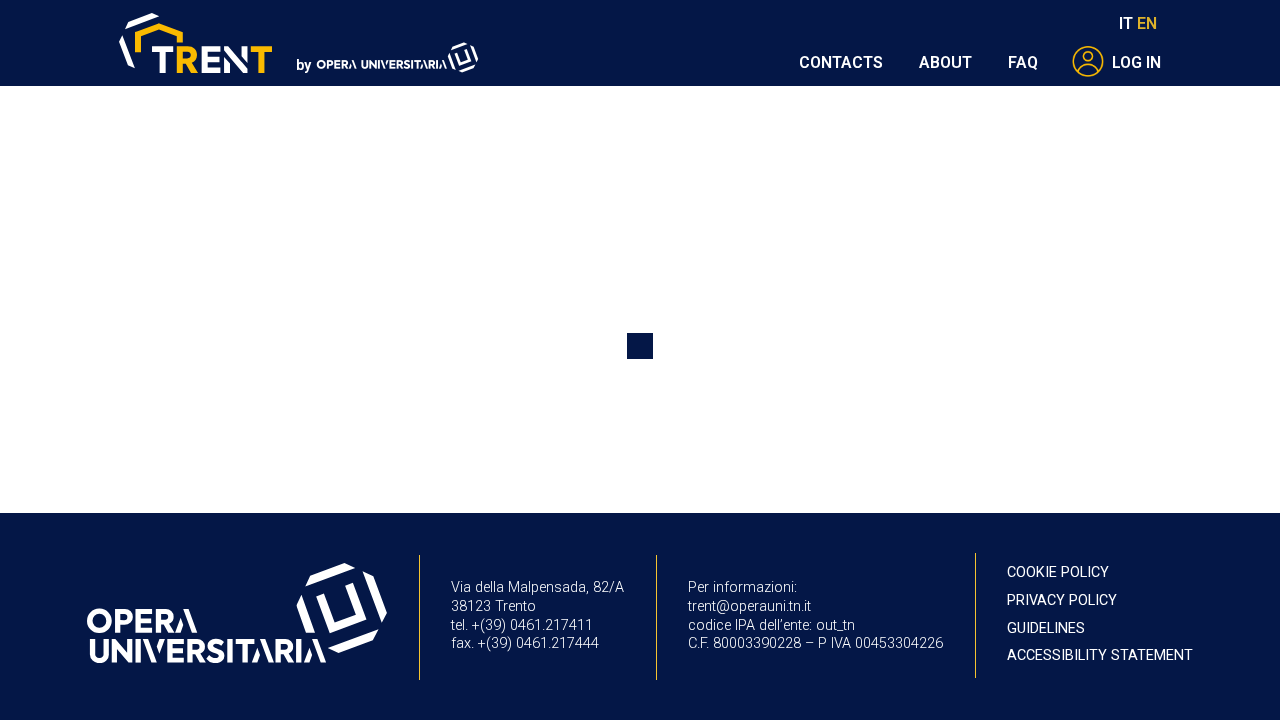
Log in (1136, 62)
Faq (1023, 62)
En (1147, 23)
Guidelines (1046, 628)
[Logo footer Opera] (237, 615)
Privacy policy (1062, 600)
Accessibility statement (1100, 655)
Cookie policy (1058, 572)
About (945, 62)
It (1126, 23)
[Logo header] (196, 43)
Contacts (841, 62)
